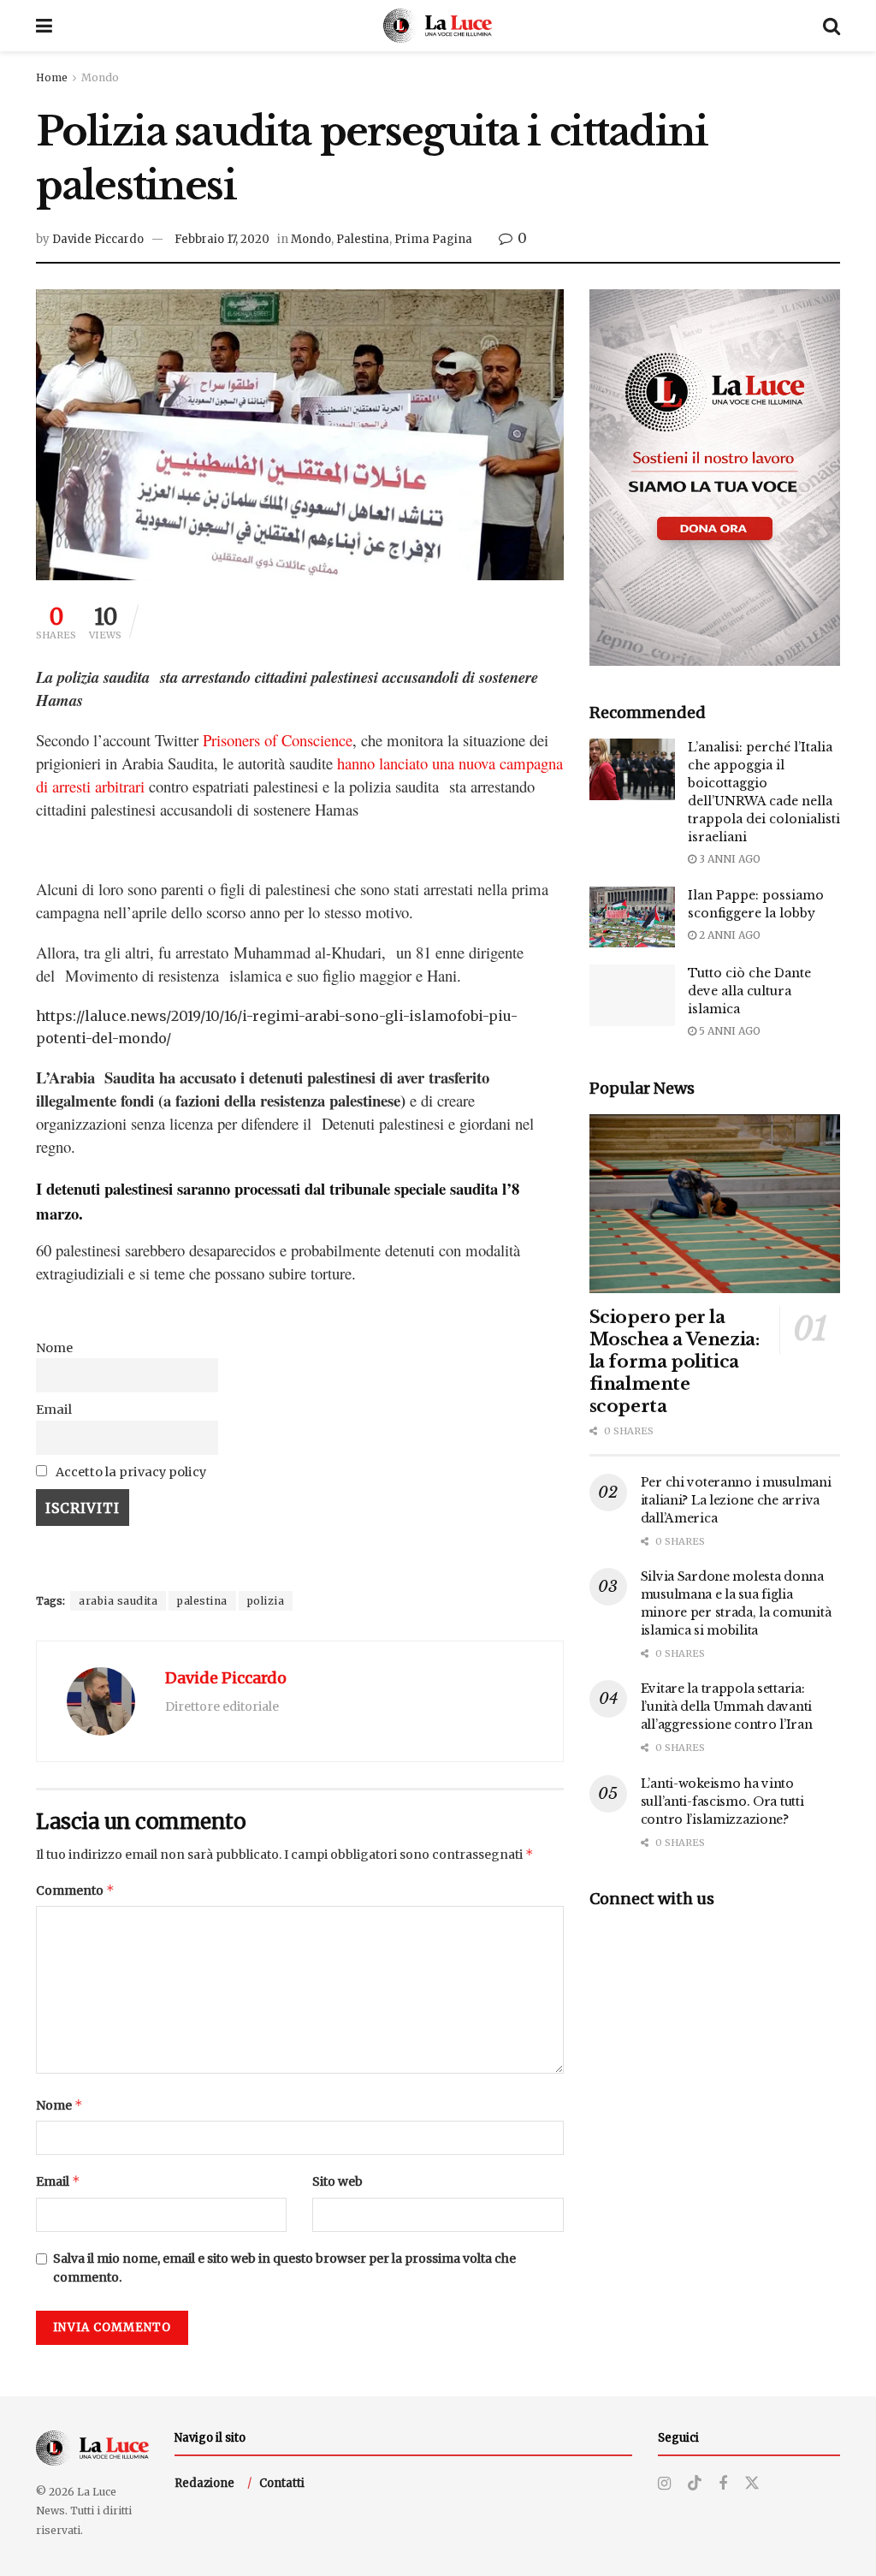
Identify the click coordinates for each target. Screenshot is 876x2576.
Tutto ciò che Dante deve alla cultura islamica (749, 991)
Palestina (363, 239)
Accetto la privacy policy (130, 1472)
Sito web (337, 2181)
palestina (202, 1601)
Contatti (282, 2483)
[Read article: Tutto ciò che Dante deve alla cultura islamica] (632, 995)
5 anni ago (728, 1031)
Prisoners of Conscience (278, 740)
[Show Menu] (44, 26)
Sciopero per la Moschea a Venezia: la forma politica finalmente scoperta (675, 1362)
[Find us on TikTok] (695, 2484)
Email (54, 1410)
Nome (54, 1348)
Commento (75, 1890)
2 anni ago (728, 935)
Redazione (204, 2483)
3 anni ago (728, 859)
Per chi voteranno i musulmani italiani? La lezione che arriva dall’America (736, 1500)
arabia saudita (118, 1601)
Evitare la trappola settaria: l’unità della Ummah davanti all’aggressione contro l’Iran (727, 1706)
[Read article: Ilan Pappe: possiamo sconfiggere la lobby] (632, 917)
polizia (266, 1601)
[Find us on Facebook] (723, 2484)
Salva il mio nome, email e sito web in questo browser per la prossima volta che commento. (284, 2268)
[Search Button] (832, 26)
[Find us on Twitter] (752, 2484)
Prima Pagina (433, 239)
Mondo (100, 77)
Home (52, 77)
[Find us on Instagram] (664, 2484)
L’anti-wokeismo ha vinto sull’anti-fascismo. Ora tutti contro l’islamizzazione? (722, 1801)
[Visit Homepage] (438, 26)
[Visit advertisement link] (715, 478)
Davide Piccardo (98, 239)
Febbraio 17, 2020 (222, 239)
